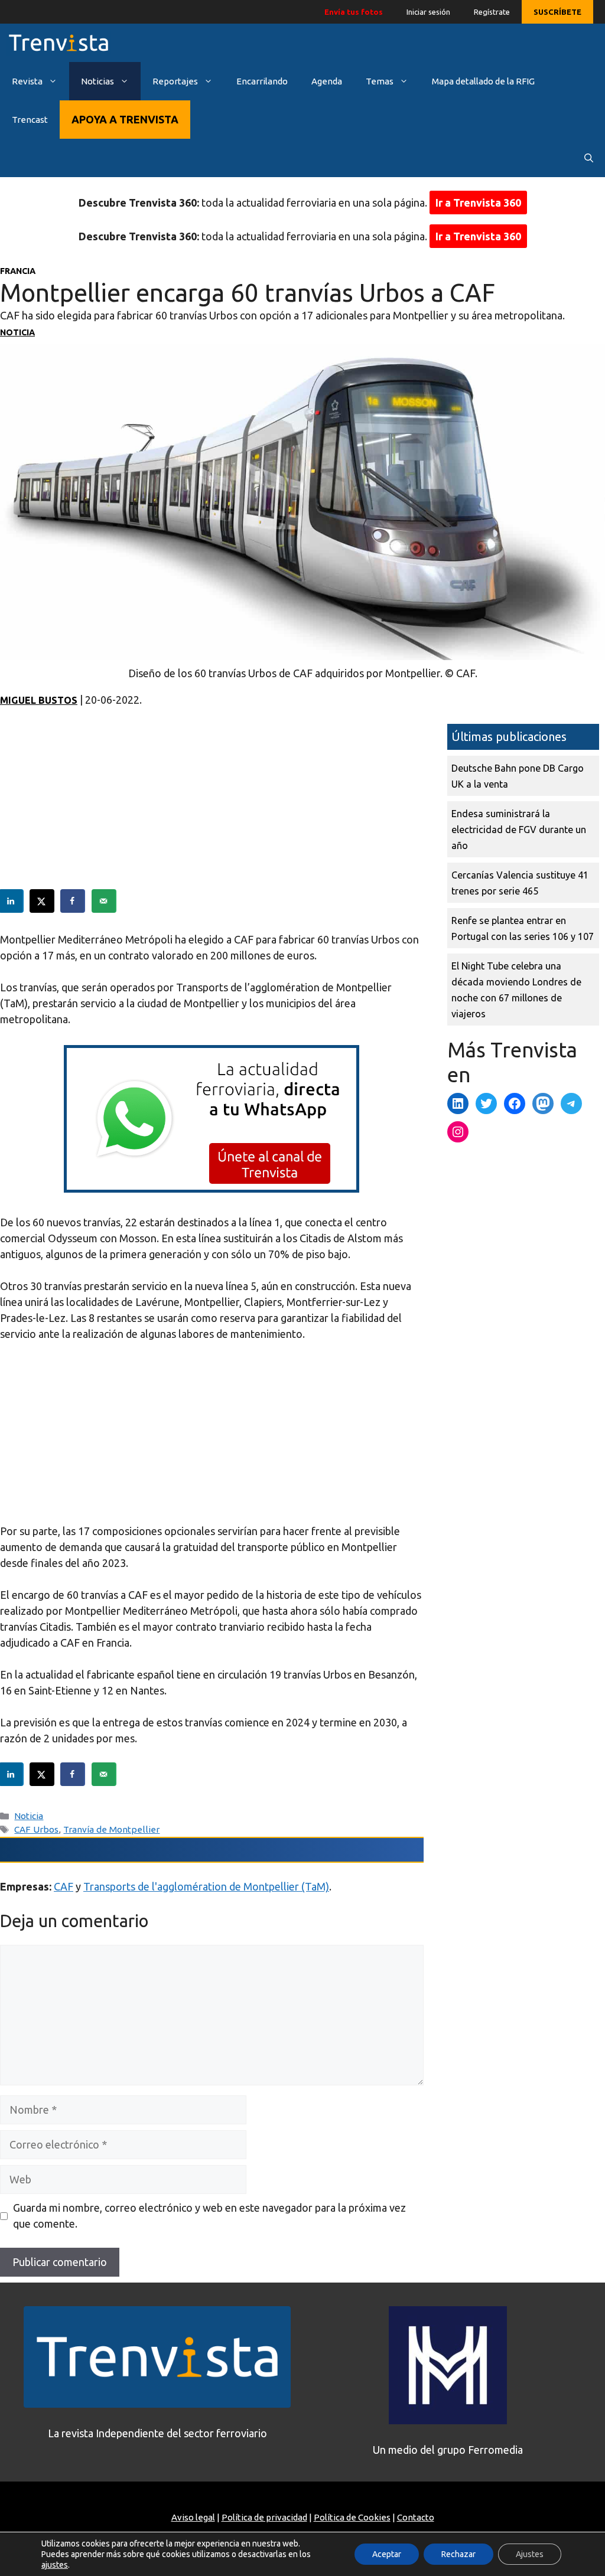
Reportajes (175, 81)
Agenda (327, 81)
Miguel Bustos (39, 700)
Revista (27, 81)
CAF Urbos (36, 1829)
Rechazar (458, 2554)
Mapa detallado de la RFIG (483, 81)
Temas (380, 81)
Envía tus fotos (354, 12)
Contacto (416, 2517)
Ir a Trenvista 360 (478, 203)
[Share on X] (43, 901)
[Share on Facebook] (73, 901)
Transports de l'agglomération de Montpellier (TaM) (206, 1886)
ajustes (55, 2565)
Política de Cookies (352, 2517)
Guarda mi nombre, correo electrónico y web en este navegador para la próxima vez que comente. (209, 2216)
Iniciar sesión (428, 12)
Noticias (97, 81)
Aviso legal (193, 2517)
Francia (18, 271)
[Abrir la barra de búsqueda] (589, 158)
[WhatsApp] (212, 1189)
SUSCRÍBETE (557, 12)
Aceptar (387, 2554)
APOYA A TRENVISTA (125, 119)
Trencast (30, 120)
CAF (64, 1886)
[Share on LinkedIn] (12, 901)
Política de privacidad (264, 2517)
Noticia (17, 332)
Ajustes (530, 2554)
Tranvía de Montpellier (111, 1829)
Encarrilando (262, 81)
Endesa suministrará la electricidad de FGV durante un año (519, 830)
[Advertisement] (212, 807)
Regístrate (492, 12)
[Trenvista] (58, 43)
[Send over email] (105, 901)
